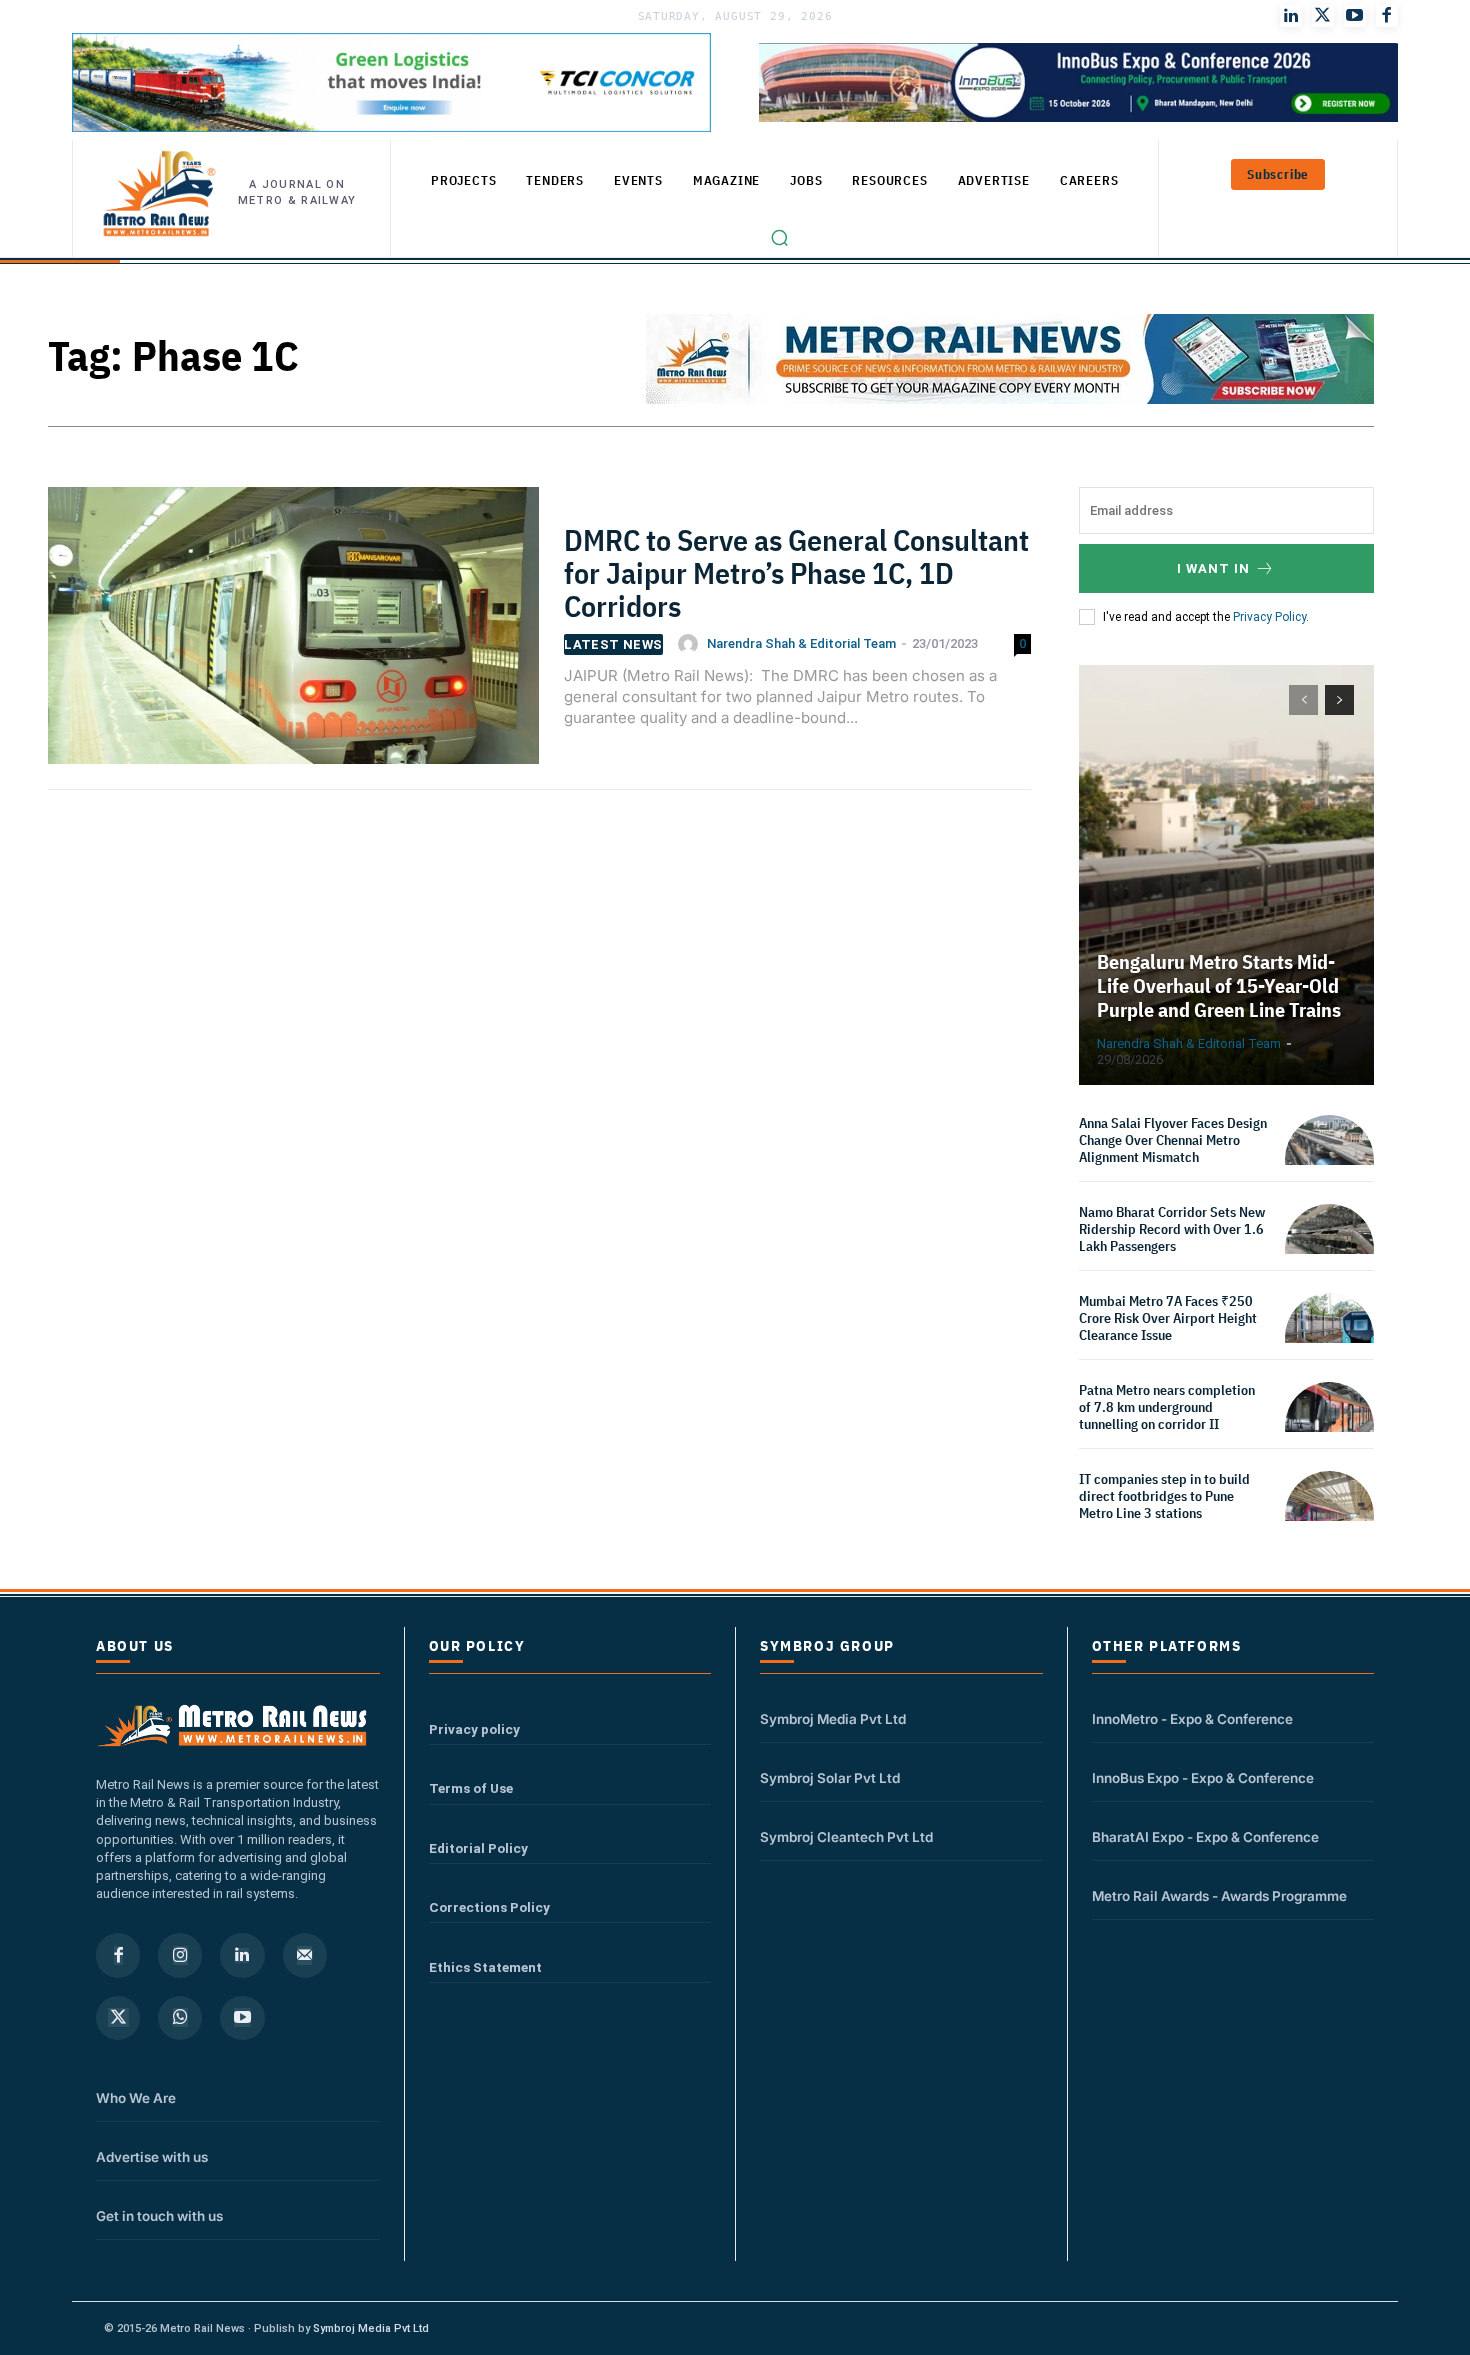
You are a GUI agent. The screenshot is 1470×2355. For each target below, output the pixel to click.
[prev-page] (1303, 700)
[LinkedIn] (1291, 16)
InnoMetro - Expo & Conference (1192, 1719)
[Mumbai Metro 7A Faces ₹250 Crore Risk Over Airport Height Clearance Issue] (1329, 1337)
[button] (780, 238)
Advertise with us (152, 2157)
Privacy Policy (1269, 617)
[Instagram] (180, 1955)
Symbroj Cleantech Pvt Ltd (846, 1837)
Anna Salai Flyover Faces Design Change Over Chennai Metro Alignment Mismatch (1173, 1140)
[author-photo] (691, 644)
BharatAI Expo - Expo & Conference (1205, 1837)
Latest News (613, 644)
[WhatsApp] (180, 2018)
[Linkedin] (242, 1955)
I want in (1213, 568)
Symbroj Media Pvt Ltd (833, 1719)
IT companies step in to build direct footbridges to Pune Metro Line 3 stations (1164, 1496)
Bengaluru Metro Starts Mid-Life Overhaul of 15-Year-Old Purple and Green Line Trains (1219, 985)
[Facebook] (1387, 16)
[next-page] (1339, 700)
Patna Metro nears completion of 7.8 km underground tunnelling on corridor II (1167, 1407)
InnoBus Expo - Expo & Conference (1203, 1778)
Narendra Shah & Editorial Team (801, 643)
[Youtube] (1355, 16)
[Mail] (305, 1955)
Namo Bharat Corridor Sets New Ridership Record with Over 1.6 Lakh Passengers (1172, 1229)
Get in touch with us (159, 2216)
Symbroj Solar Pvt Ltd (830, 1778)
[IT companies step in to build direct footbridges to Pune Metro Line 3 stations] (1329, 1515)
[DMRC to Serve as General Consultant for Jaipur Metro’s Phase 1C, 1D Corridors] (293, 634)
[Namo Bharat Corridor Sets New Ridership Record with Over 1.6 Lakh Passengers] (1329, 1248)
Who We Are (136, 2098)
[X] (118, 2018)
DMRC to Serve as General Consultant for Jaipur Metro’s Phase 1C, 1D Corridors (796, 572)
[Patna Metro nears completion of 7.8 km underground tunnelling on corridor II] (1329, 1426)
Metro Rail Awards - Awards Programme (1219, 1896)
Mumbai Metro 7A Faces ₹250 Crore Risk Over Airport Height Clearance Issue (1168, 1318)
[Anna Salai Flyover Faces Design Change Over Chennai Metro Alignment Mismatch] (1329, 1159)
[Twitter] (1323, 16)
